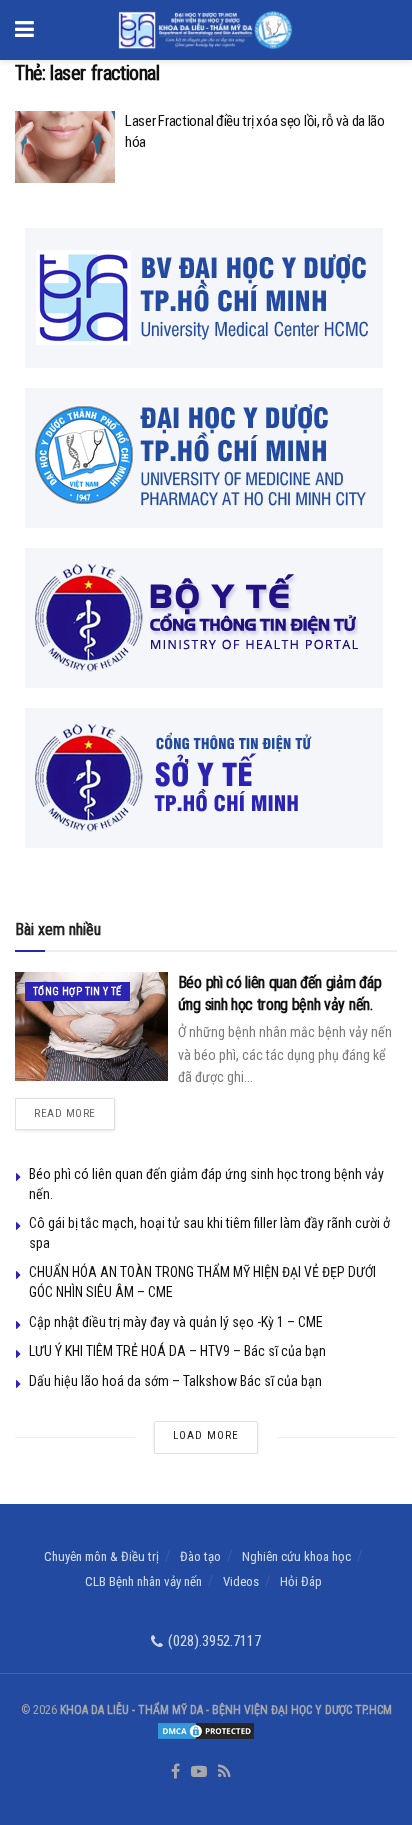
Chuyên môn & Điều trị (101, 1556)
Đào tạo (200, 1556)
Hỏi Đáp (301, 1581)
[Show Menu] (24, 30)
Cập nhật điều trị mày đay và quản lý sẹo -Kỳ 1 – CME (176, 1322)
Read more (74, 1109)
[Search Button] (387, 30)
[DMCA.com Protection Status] (206, 1730)
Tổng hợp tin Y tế (77, 991)
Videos (241, 1581)
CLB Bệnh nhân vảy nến (143, 1581)
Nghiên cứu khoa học (296, 1556)
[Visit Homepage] (205, 30)
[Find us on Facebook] (175, 1772)
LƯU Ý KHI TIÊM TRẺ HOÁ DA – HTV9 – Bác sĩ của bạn (177, 1351)
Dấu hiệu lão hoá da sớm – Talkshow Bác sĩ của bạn (175, 1381)
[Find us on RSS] (224, 1772)
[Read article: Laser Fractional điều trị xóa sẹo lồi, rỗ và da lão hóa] (65, 147)
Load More (206, 1435)
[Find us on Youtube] (199, 1772)
